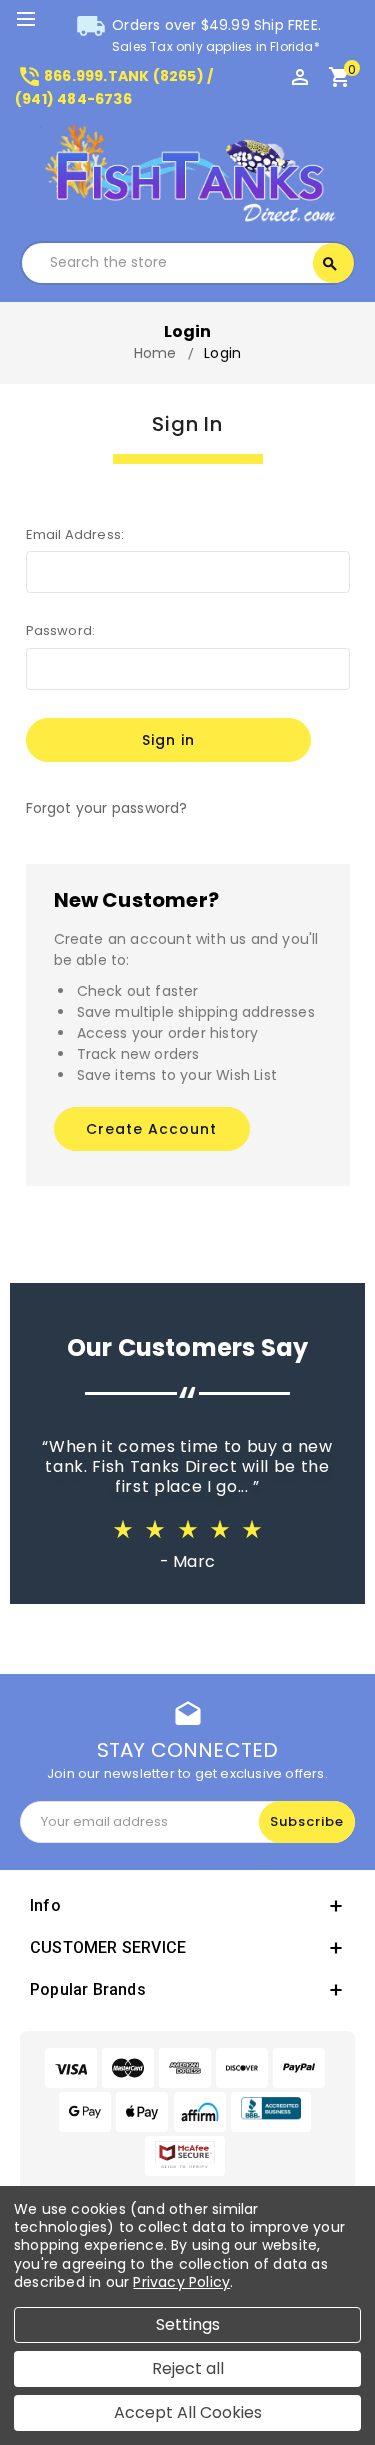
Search (330, 264)
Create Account (151, 1129)
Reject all (188, 2368)
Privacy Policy (181, 2282)
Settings (188, 2324)
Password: (61, 630)
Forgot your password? (107, 808)
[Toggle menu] (35, 20)
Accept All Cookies (188, 2412)
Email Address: (75, 534)
